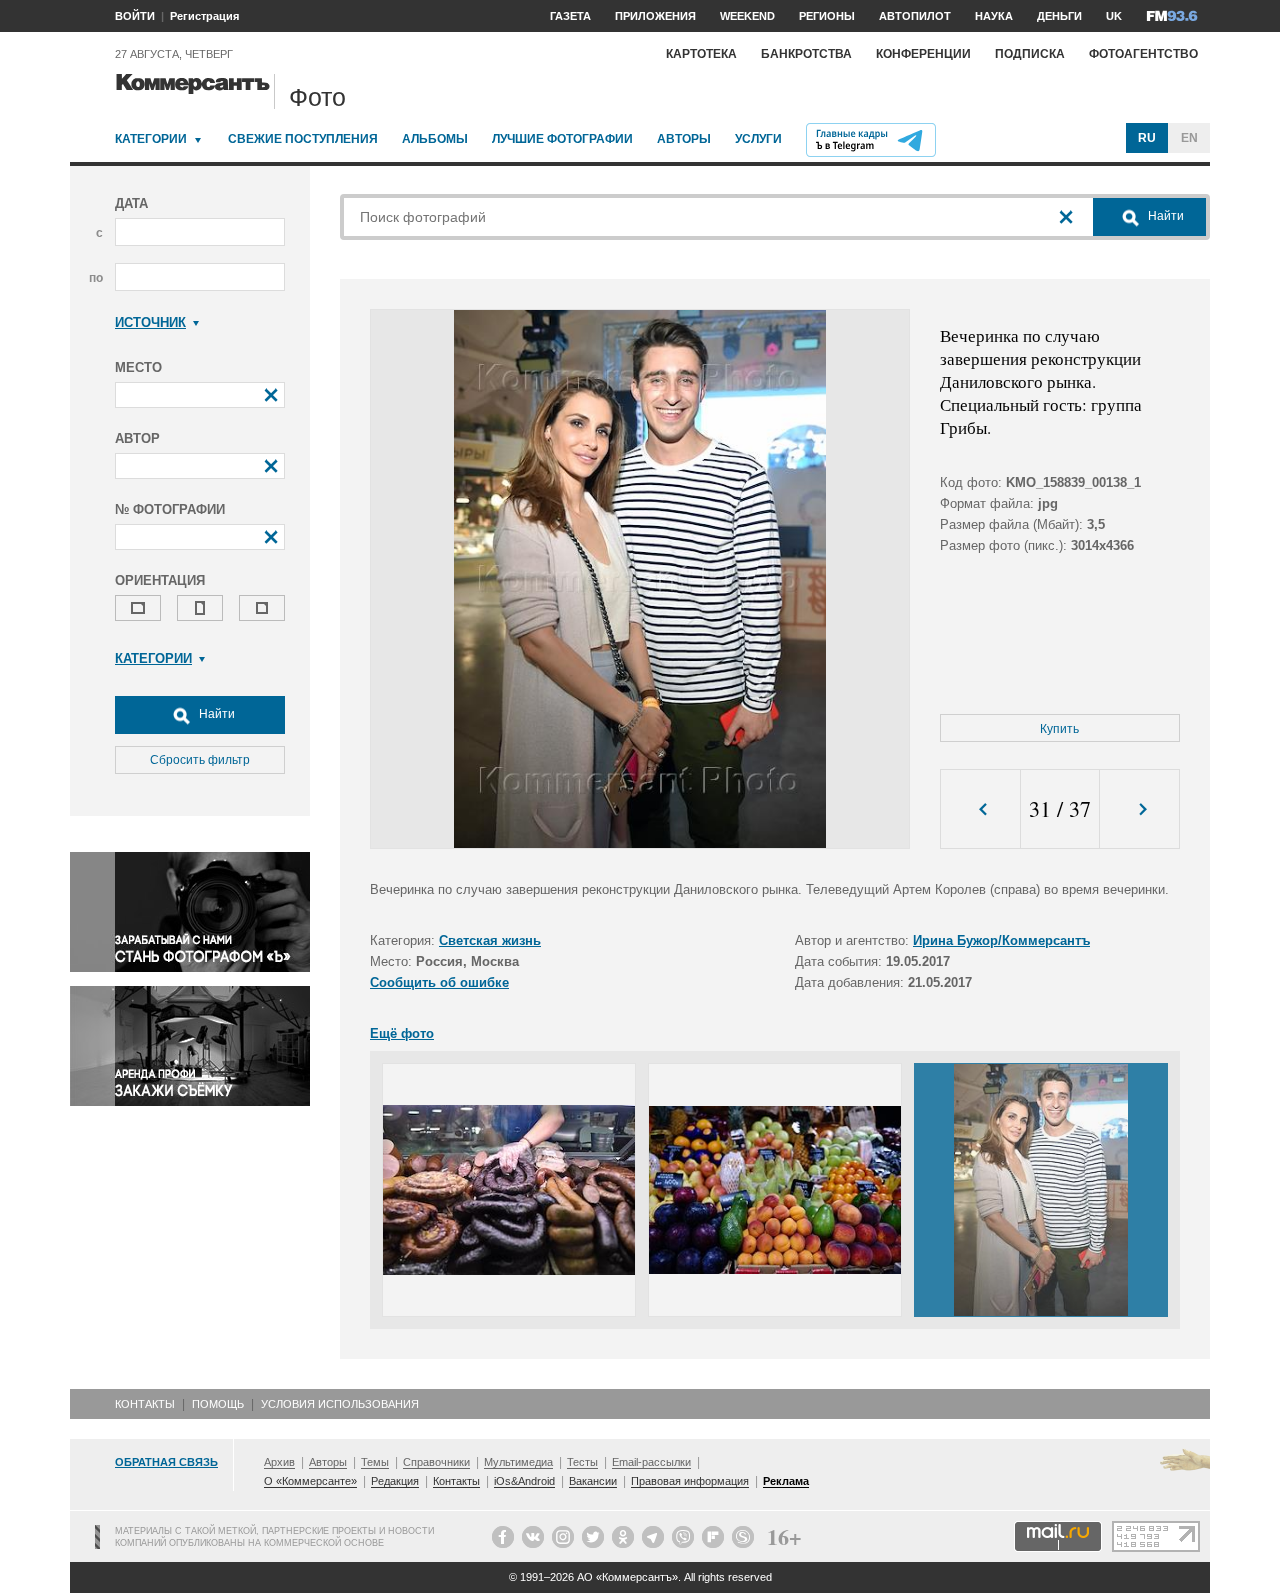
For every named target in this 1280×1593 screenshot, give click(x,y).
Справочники (436, 1462)
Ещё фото (402, 1033)
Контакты (145, 1404)
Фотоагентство (1143, 54)
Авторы (684, 139)
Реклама (786, 1481)
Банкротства (806, 54)
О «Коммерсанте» (310, 1481)
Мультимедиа (518, 1462)
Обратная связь (166, 1462)
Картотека (701, 54)
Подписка (1030, 54)
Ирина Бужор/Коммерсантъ (1001, 940)
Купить (1059, 729)
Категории (151, 139)
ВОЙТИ (135, 16)
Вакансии (593, 1481)
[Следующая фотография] (1139, 809)
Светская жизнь (490, 940)
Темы (375, 1462)
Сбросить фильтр (200, 760)
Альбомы (435, 139)
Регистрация (204, 16)
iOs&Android (524, 1481)
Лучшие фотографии (562, 139)
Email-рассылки (651, 1462)
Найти (215, 714)
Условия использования (340, 1404)
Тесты (582, 1462)
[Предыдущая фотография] (980, 809)
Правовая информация (690, 1481)
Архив (279, 1462)
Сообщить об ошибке (439, 982)
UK (1114, 16)
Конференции (923, 54)
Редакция (395, 1481)
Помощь (218, 1404)
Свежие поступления (303, 139)
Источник (150, 322)
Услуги (758, 139)
